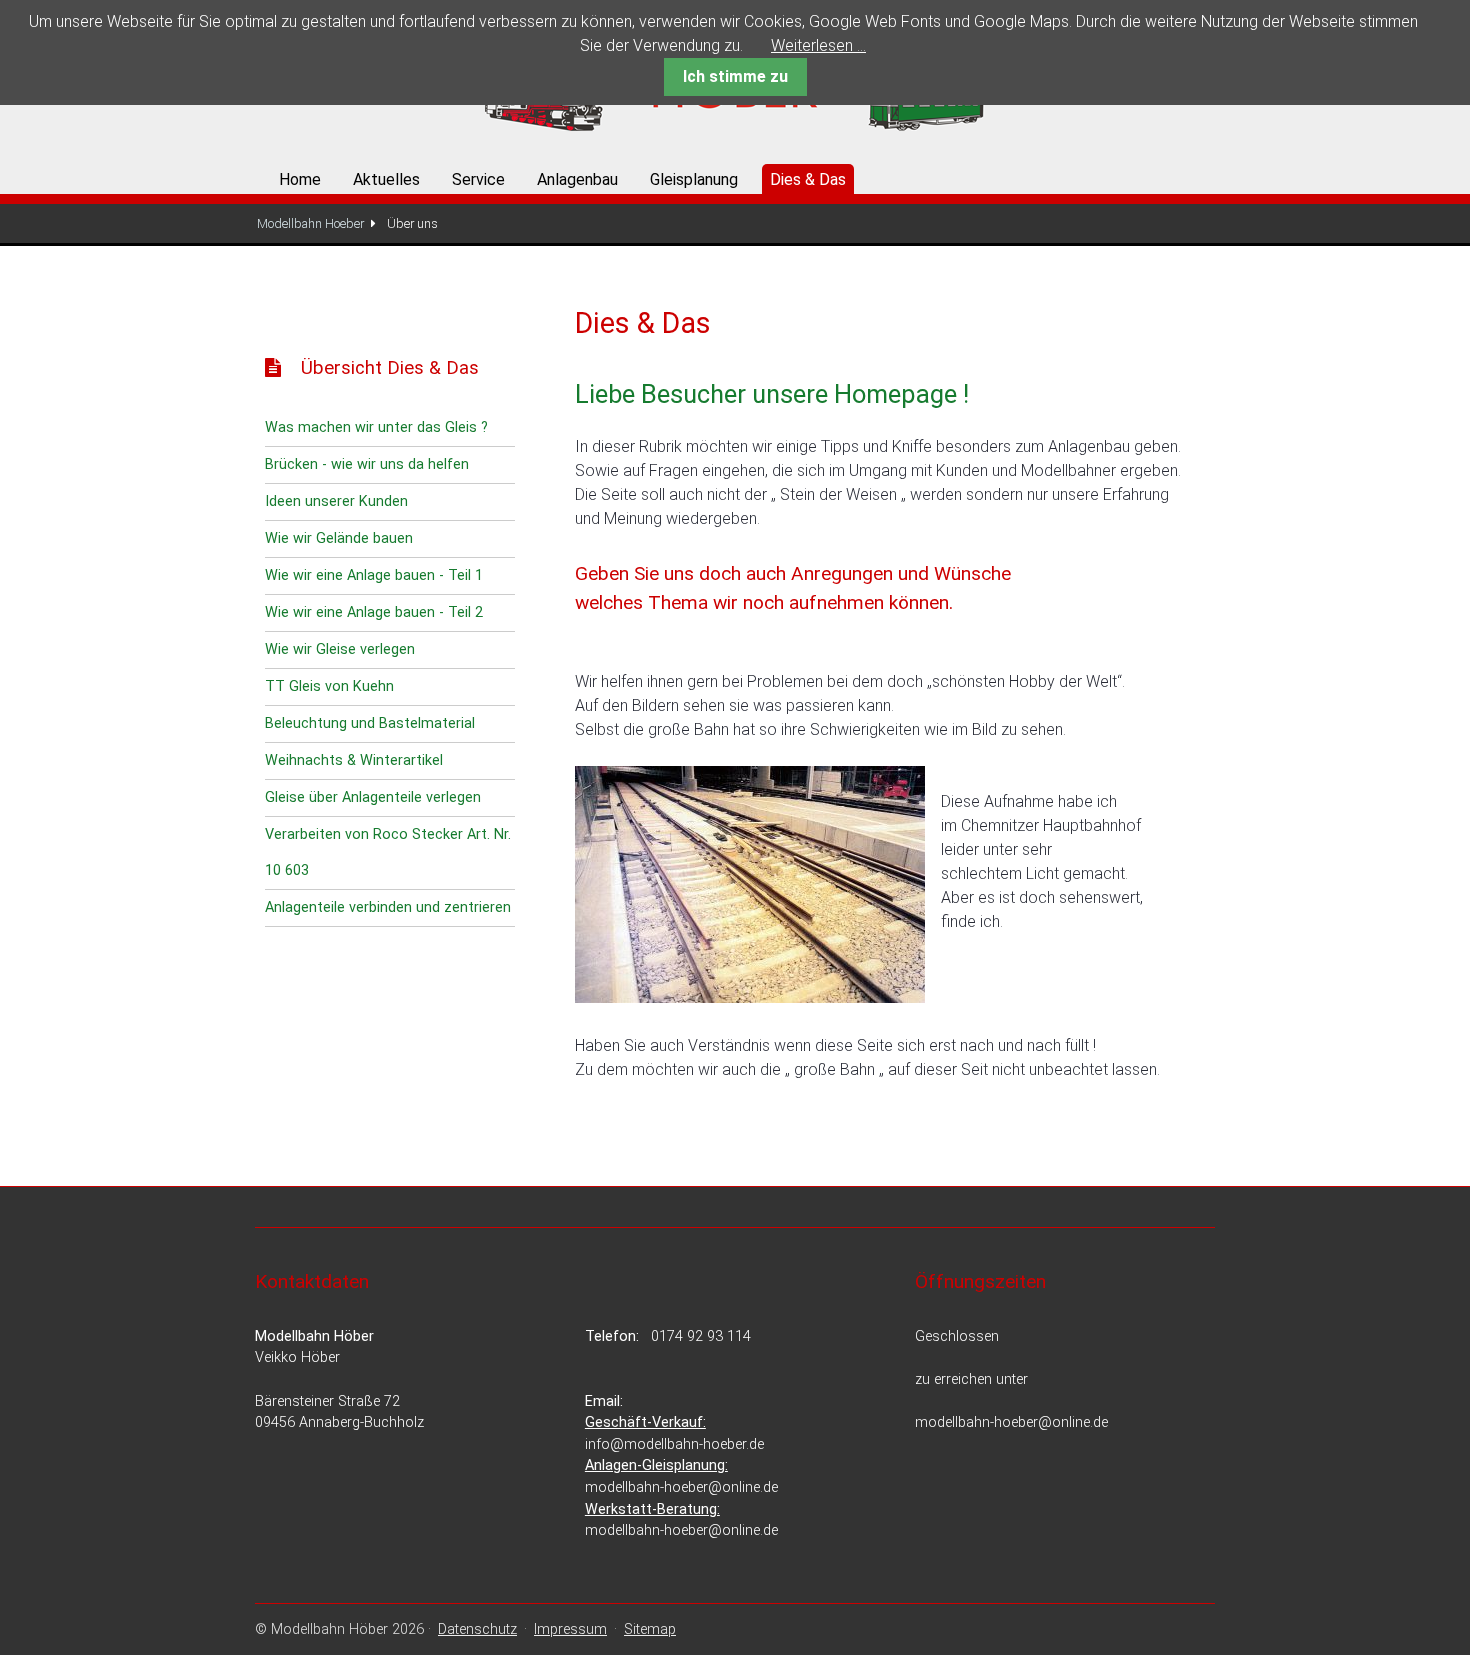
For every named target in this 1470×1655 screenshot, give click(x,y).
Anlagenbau (577, 179)
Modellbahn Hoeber (310, 223)
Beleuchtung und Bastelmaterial (370, 723)
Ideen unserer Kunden (336, 501)
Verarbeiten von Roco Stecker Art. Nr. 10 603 (388, 852)
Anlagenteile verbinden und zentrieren (388, 907)
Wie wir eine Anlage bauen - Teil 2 (374, 612)
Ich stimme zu (735, 76)
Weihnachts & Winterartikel (354, 760)
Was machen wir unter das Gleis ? (376, 427)
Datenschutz (477, 1629)
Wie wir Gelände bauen (339, 538)
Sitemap (650, 1629)
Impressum (570, 1629)
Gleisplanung (694, 179)
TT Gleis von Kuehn (329, 686)
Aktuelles (386, 179)
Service (478, 179)
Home (300, 179)
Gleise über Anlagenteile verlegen (373, 797)
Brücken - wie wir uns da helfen (367, 464)
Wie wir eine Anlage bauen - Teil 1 (374, 575)
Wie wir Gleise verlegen (340, 649)
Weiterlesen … (818, 45)
